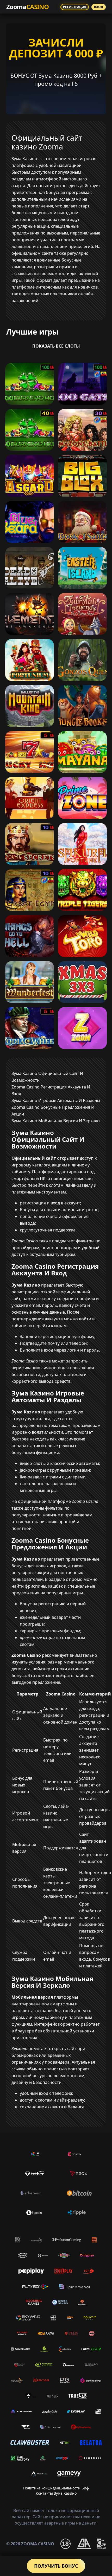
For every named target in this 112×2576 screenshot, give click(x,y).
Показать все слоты (56, 346)
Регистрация (75, 7)
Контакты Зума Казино (56, 2493)
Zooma (27, 7)
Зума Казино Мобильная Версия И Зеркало (56, 1121)
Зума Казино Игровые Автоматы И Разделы (56, 1100)
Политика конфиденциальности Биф (56, 2488)
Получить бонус (56, 2566)
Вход (99, 7)
